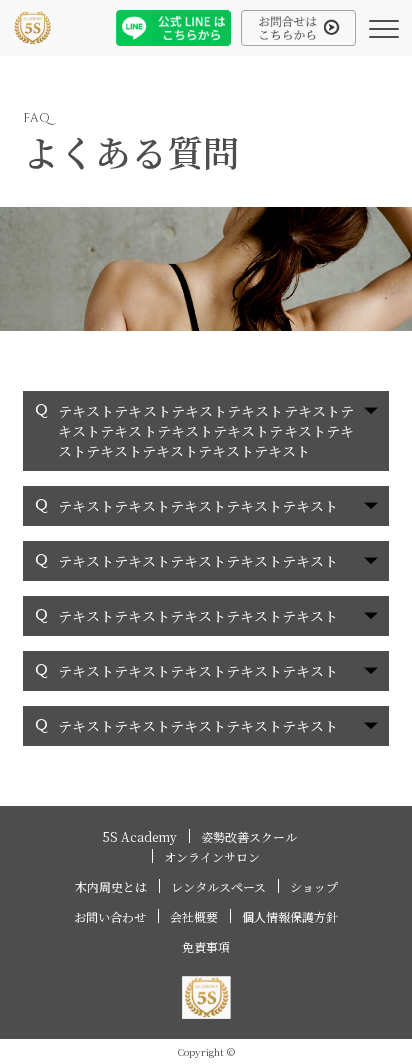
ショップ (314, 886)
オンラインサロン (212, 856)
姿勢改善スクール (249, 836)
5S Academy (140, 836)
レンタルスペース (218, 886)
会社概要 (194, 916)
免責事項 (206, 946)
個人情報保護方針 (290, 916)
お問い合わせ (110, 916)
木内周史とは (111, 886)
